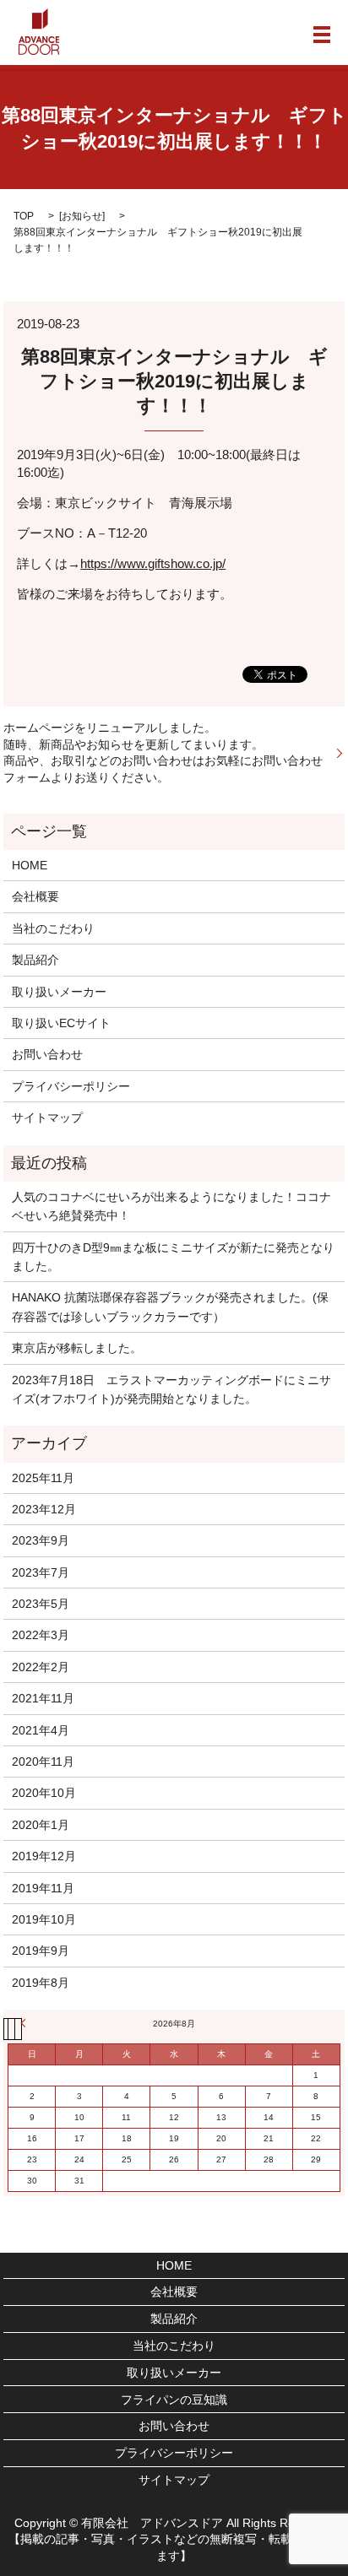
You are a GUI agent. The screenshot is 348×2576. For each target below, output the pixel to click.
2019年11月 (43, 1888)
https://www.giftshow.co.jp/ (153, 563)
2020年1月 (41, 1825)
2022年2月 (41, 1667)
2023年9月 (41, 1540)
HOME (30, 865)
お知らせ (82, 216)
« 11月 (25, 2023)
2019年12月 (44, 1856)
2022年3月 (41, 1635)
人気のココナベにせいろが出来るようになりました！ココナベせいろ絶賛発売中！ (171, 1206)
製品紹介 (35, 960)
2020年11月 (43, 1762)
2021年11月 (43, 1698)
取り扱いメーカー (59, 992)
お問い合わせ (47, 1054)
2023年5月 (41, 1604)
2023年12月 (44, 1509)
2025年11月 (43, 1478)
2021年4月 (41, 1730)
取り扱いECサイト (61, 1023)
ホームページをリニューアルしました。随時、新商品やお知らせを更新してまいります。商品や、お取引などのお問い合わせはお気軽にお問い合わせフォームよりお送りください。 (163, 752)
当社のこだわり (53, 928)
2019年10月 (44, 1919)
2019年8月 (41, 1983)
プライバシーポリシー (71, 1086)
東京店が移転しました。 (77, 1348)
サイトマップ (47, 1118)
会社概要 (35, 896)
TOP (24, 216)
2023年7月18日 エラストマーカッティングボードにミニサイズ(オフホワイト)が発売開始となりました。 (171, 1389)
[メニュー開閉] (322, 35)
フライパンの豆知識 (174, 2400)
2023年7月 (41, 1572)
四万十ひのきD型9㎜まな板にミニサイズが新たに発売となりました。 (173, 1257)
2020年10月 (44, 1793)
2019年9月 (41, 1951)
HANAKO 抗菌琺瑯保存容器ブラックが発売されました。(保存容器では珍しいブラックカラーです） (170, 1307)
